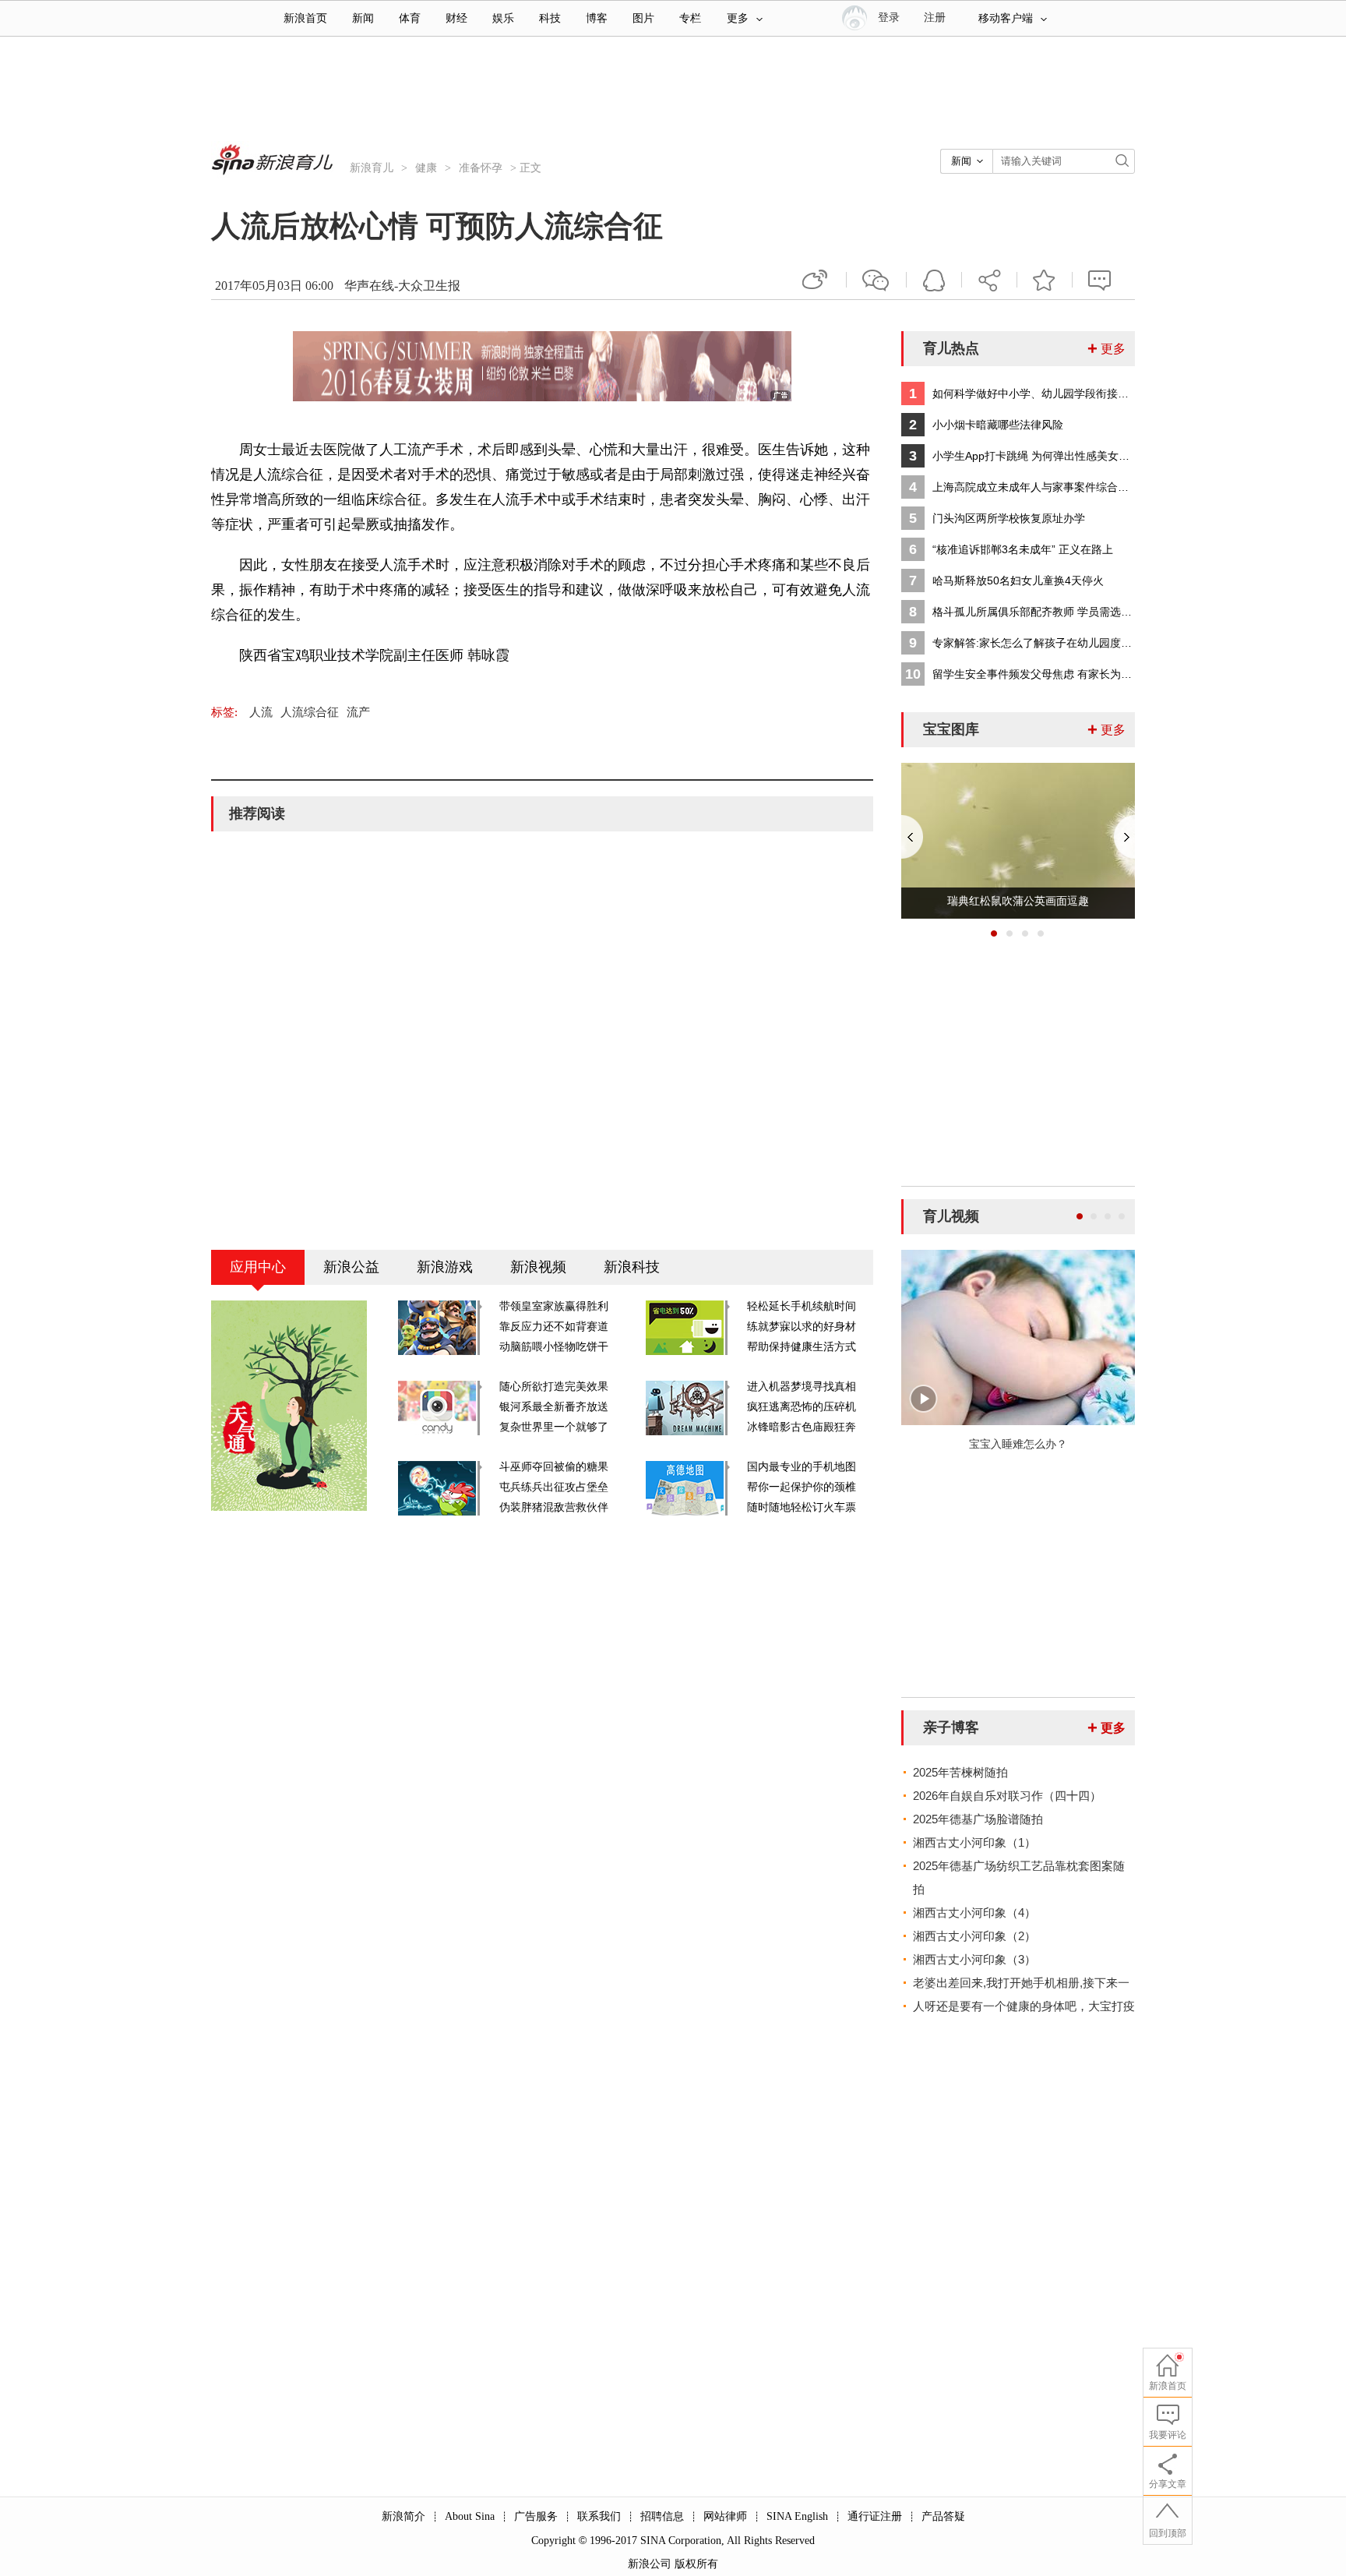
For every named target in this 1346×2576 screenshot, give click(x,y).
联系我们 (599, 2516)
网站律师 (725, 2516)
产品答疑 (943, 2516)
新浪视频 (538, 1267)
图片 (643, 18)
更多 (738, 18)
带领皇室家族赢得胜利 (554, 1306)
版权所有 (696, 2564)
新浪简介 (403, 2516)
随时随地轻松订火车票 (802, 1507)
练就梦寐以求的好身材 (802, 1327)
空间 (934, 280)
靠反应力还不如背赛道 (554, 1327)
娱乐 (503, 18)
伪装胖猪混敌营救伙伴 (554, 1507)
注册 (935, 18)
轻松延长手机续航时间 (802, 1306)
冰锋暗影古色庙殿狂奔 (802, 1427)
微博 (816, 280)
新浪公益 (351, 1267)
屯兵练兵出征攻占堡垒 (554, 1487)
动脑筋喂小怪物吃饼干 (554, 1347)
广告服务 (536, 2516)
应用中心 (258, 1267)
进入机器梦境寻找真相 (802, 1387)
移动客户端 (1006, 18)
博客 (597, 18)
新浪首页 (305, 18)
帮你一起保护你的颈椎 (802, 1487)
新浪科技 (632, 1267)
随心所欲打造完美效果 (554, 1387)
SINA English (797, 2516)
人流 (261, 712)
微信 (876, 280)
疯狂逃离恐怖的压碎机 (802, 1407)
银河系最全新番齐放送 (554, 1407)
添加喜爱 (1045, 280)
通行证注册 (875, 2516)
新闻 (363, 18)
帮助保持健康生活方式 (802, 1347)
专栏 (690, 18)
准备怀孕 (481, 168)
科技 (550, 18)
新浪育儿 (372, 168)
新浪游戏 (445, 1267)
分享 (989, 280)
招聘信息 (662, 2516)
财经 (456, 18)
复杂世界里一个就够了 (554, 1427)
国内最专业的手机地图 (802, 1467)
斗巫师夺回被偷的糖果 (554, 1467)
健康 (426, 168)
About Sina (470, 2516)
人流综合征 (310, 712)
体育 (410, 18)
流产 (358, 712)
